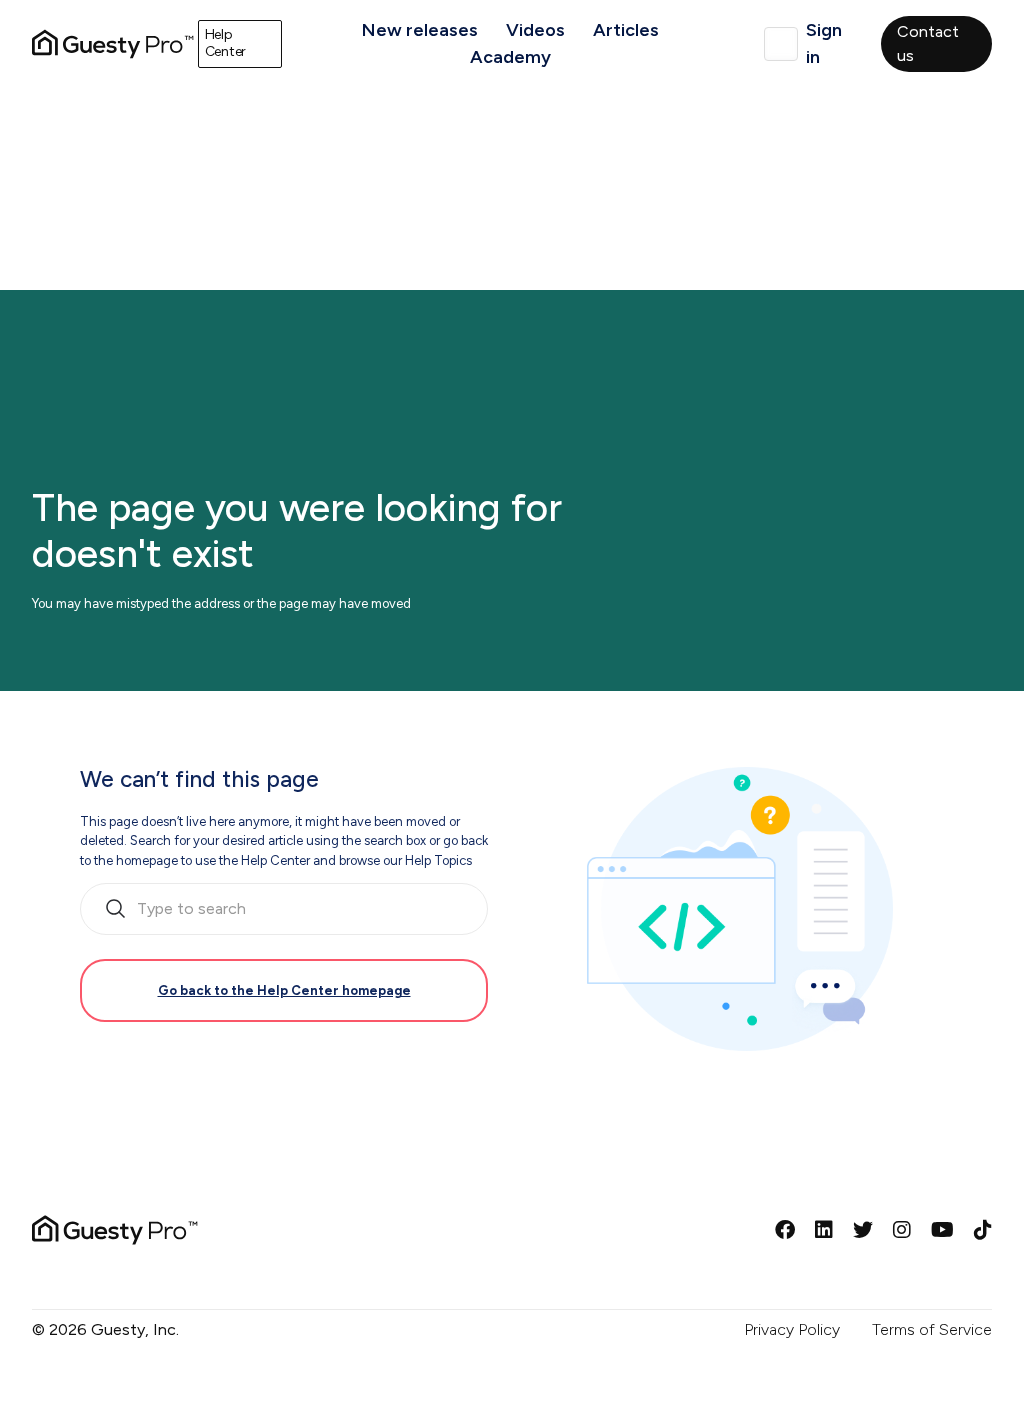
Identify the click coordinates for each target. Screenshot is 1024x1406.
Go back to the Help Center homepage (284, 990)
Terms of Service (932, 1329)
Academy (510, 57)
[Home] (113, 44)
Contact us (928, 43)
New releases (420, 30)
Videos (535, 30)
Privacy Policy (792, 1329)
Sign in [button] (824, 43)
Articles (626, 30)
